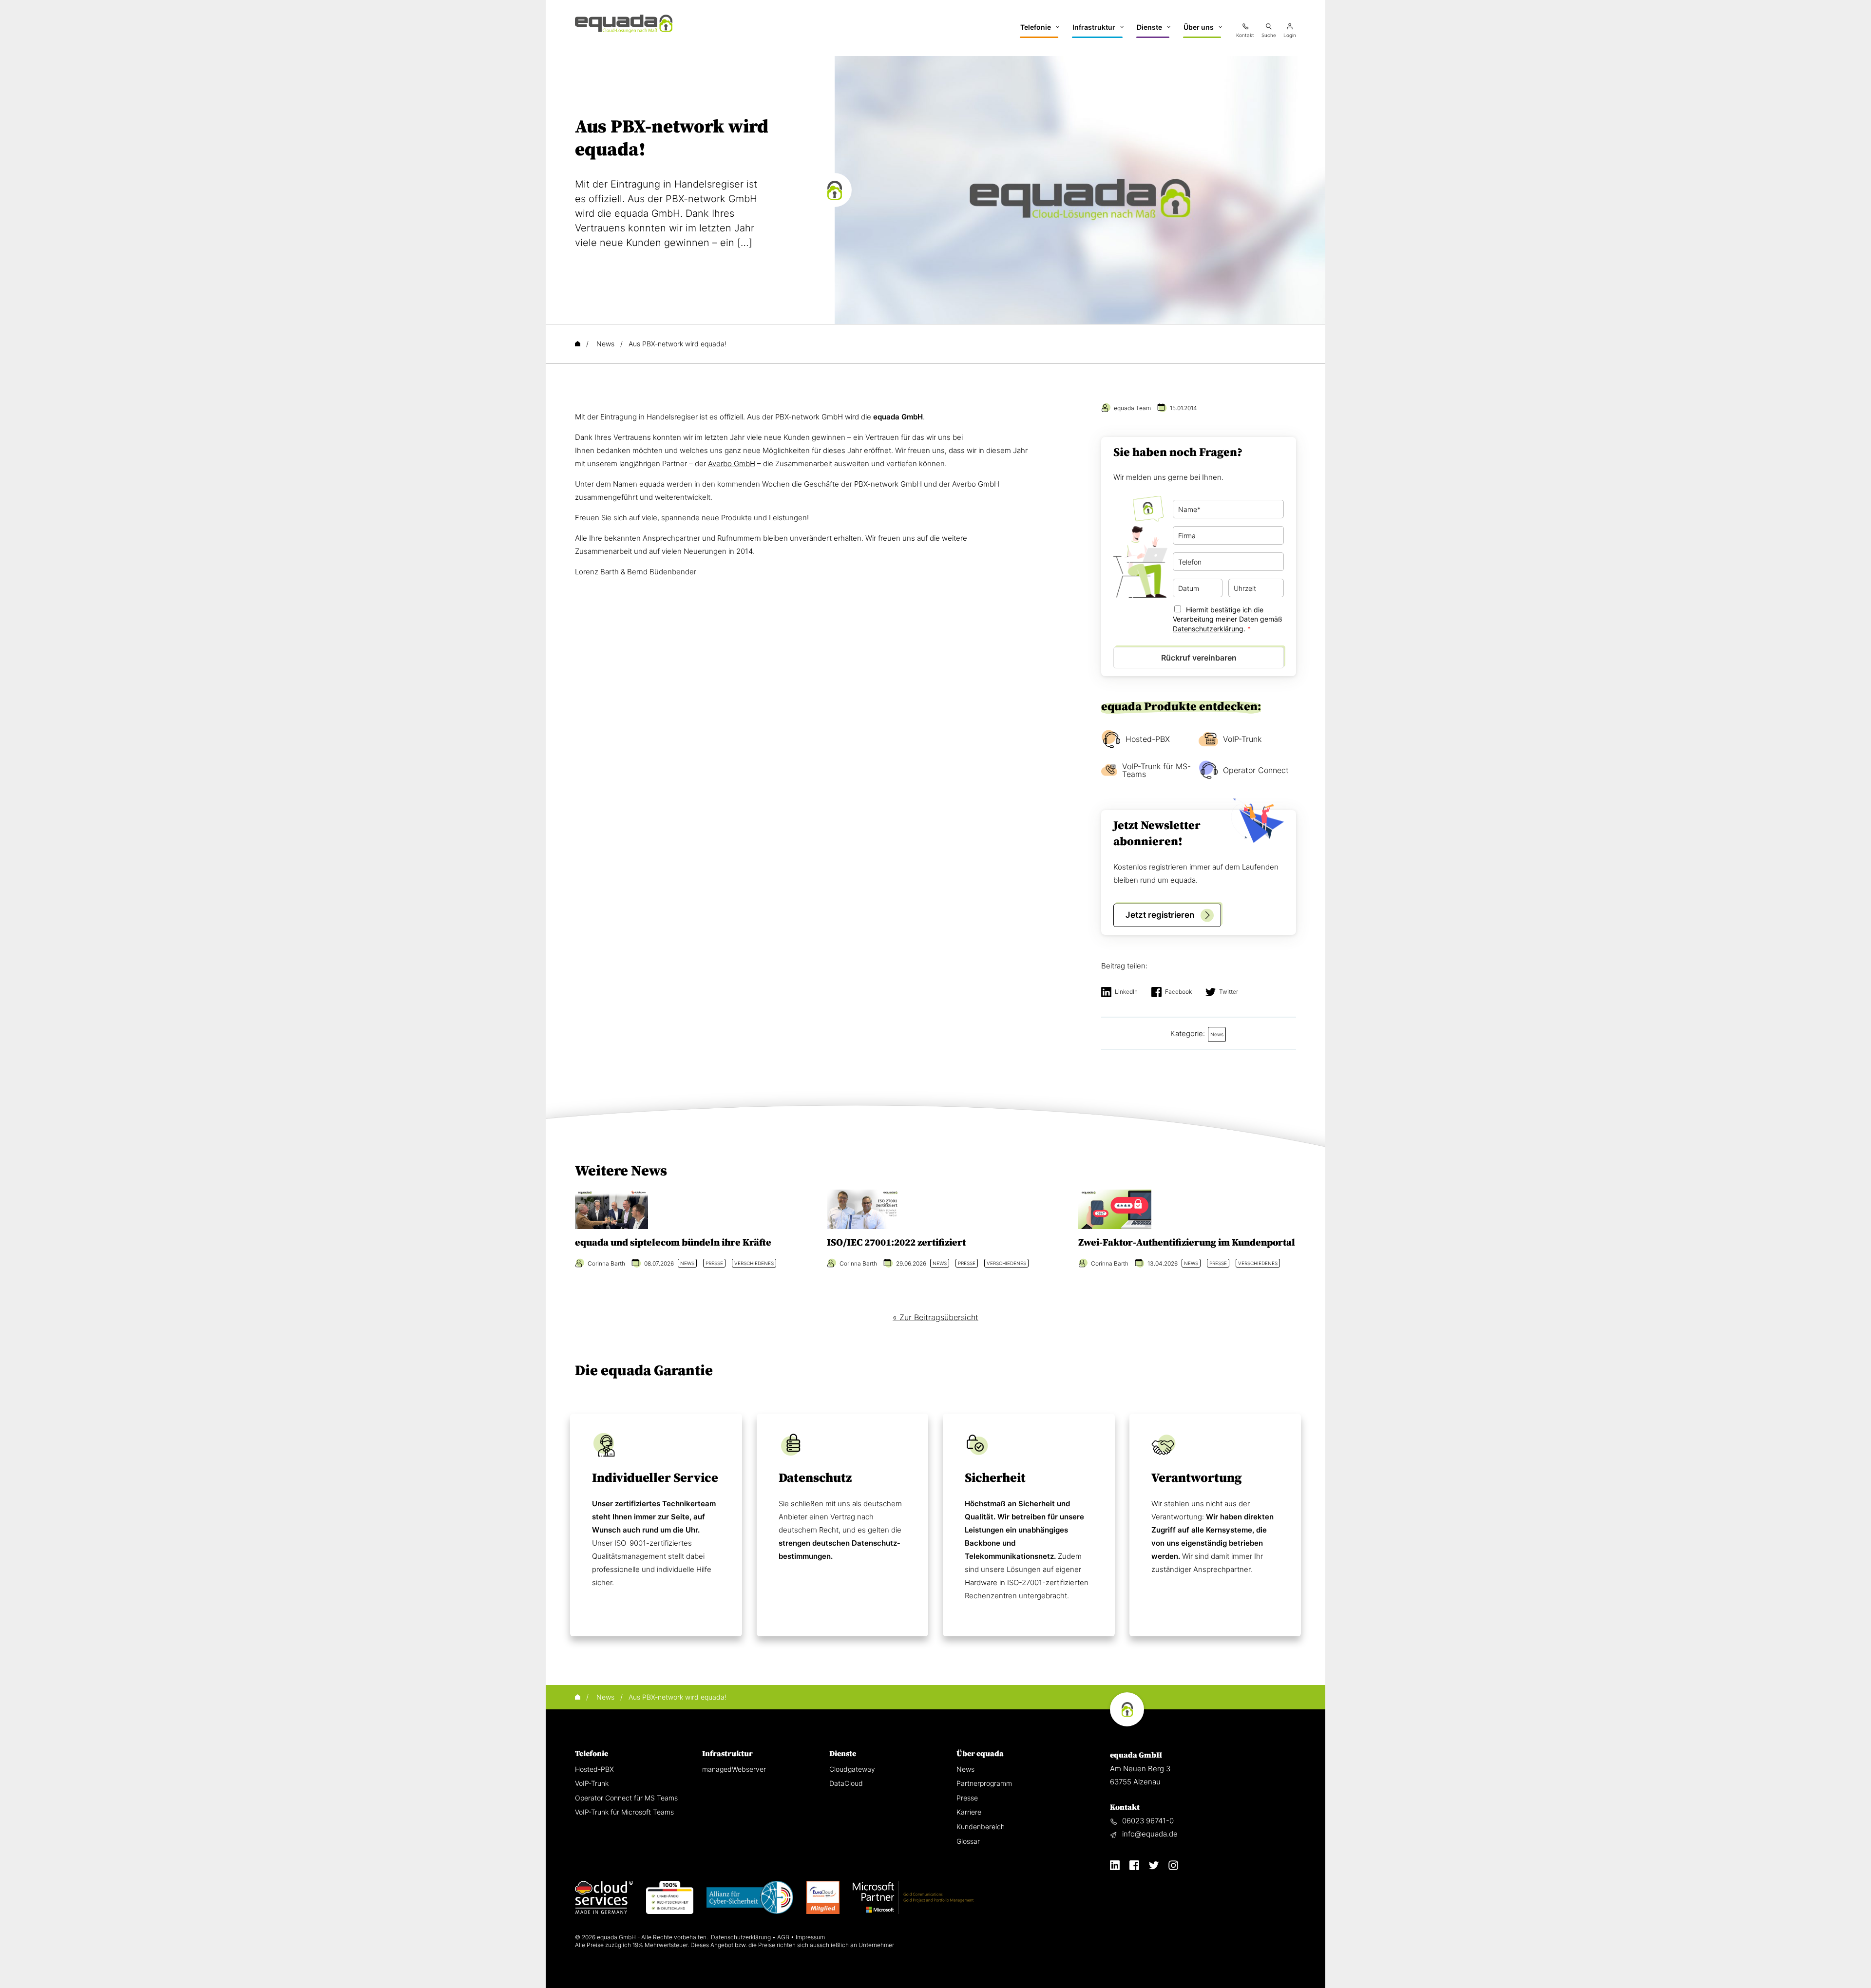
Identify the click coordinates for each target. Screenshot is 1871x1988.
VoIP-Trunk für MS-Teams (1156, 770)
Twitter (1229, 992)
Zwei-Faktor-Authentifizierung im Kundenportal (1187, 1243)
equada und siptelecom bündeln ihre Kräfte (673, 1243)
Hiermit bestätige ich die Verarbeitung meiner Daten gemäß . (1228, 619)
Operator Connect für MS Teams (626, 1798)
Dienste (843, 1754)
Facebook (1178, 992)
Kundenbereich (981, 1827)
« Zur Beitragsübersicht (935, 1317)
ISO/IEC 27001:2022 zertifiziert (896, 1243)
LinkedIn (1126, 992)
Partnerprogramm (984, 1783)
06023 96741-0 (1148, 1821)
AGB (783, 1937)
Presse (967, 1798)
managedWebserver (734, 1769)
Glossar (968, 1841)
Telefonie (592, 1754)
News (965, 1769)
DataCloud (846, 1783)
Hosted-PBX (1148, 739)
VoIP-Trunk (1242, 739)
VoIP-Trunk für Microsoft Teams (624, 1812)
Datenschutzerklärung (1208, 629)
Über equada (980, 1754)
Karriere (969, 1812)
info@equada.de (1150, 1834)
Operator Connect (1256, 770)
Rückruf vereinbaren (1199, 658)
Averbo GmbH (732, 464)
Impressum (810, 1937)
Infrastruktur (727, 1754)
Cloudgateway (852, 1769)
